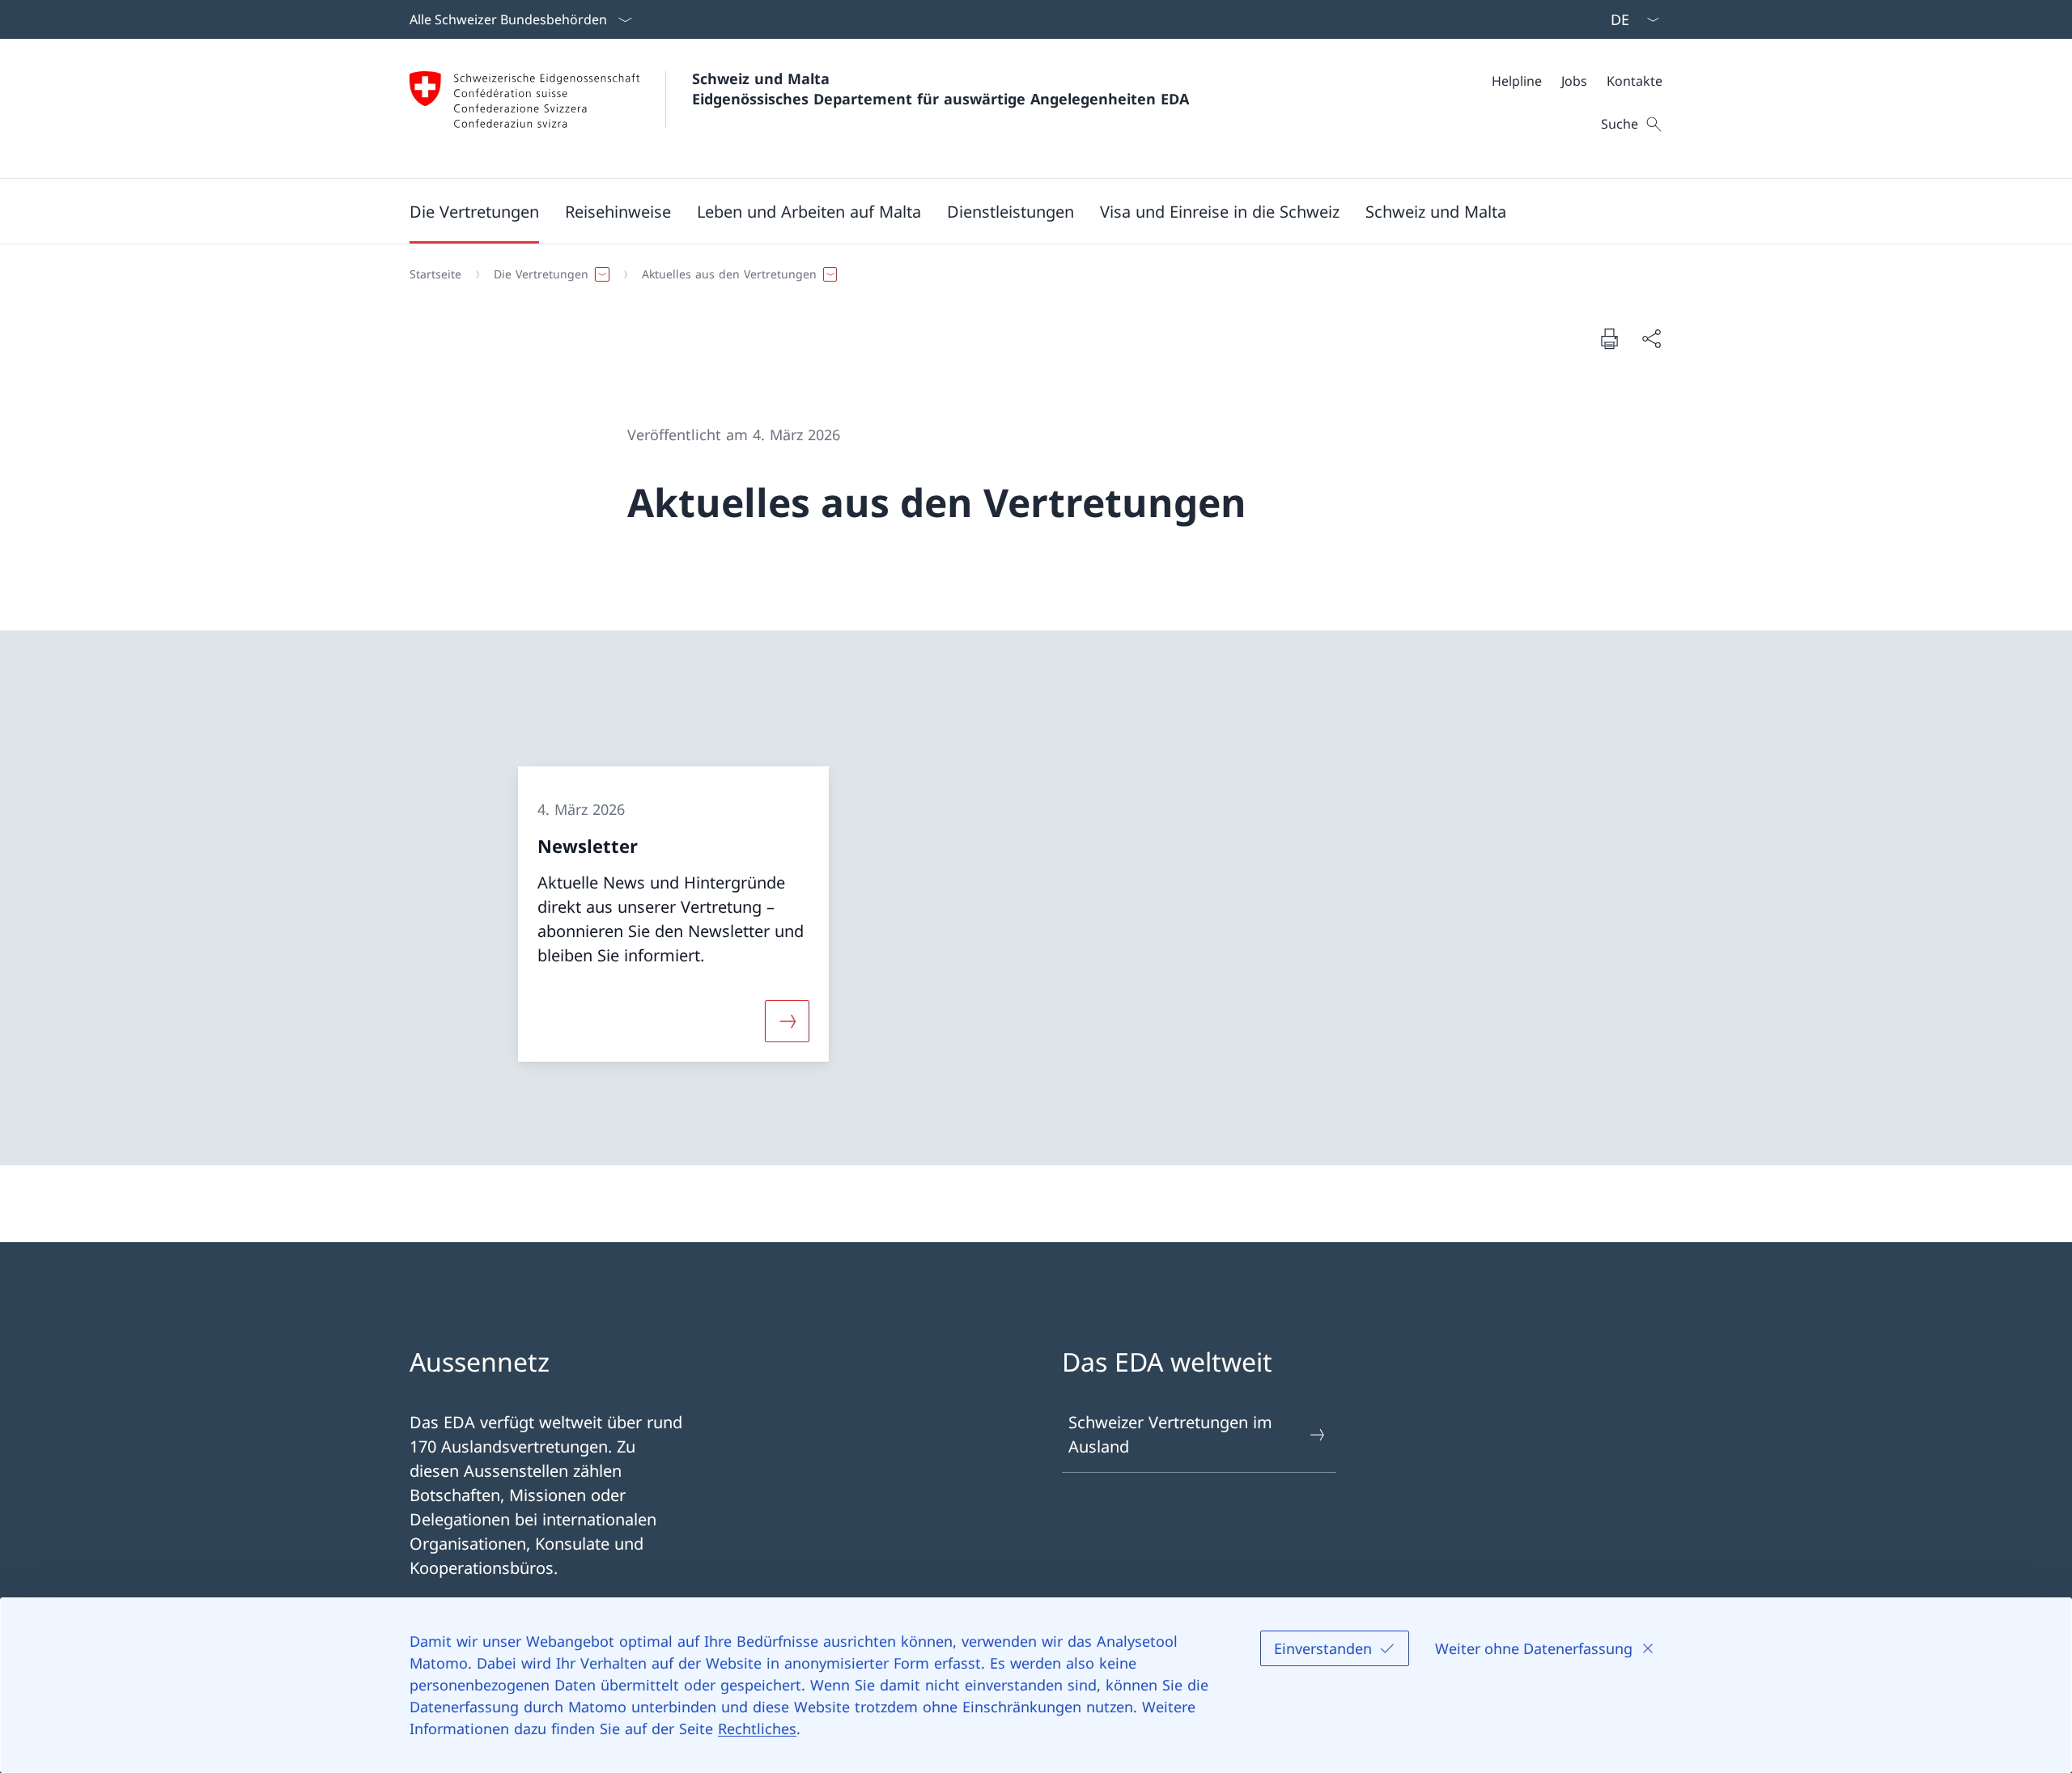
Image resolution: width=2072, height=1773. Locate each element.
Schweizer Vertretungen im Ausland (1170, 1434)
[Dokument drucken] (1609, 338)
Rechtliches (757, 1728)
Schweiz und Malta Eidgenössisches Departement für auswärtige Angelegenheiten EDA (940, 89)
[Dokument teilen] (1651, 338)
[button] (474, 211)
